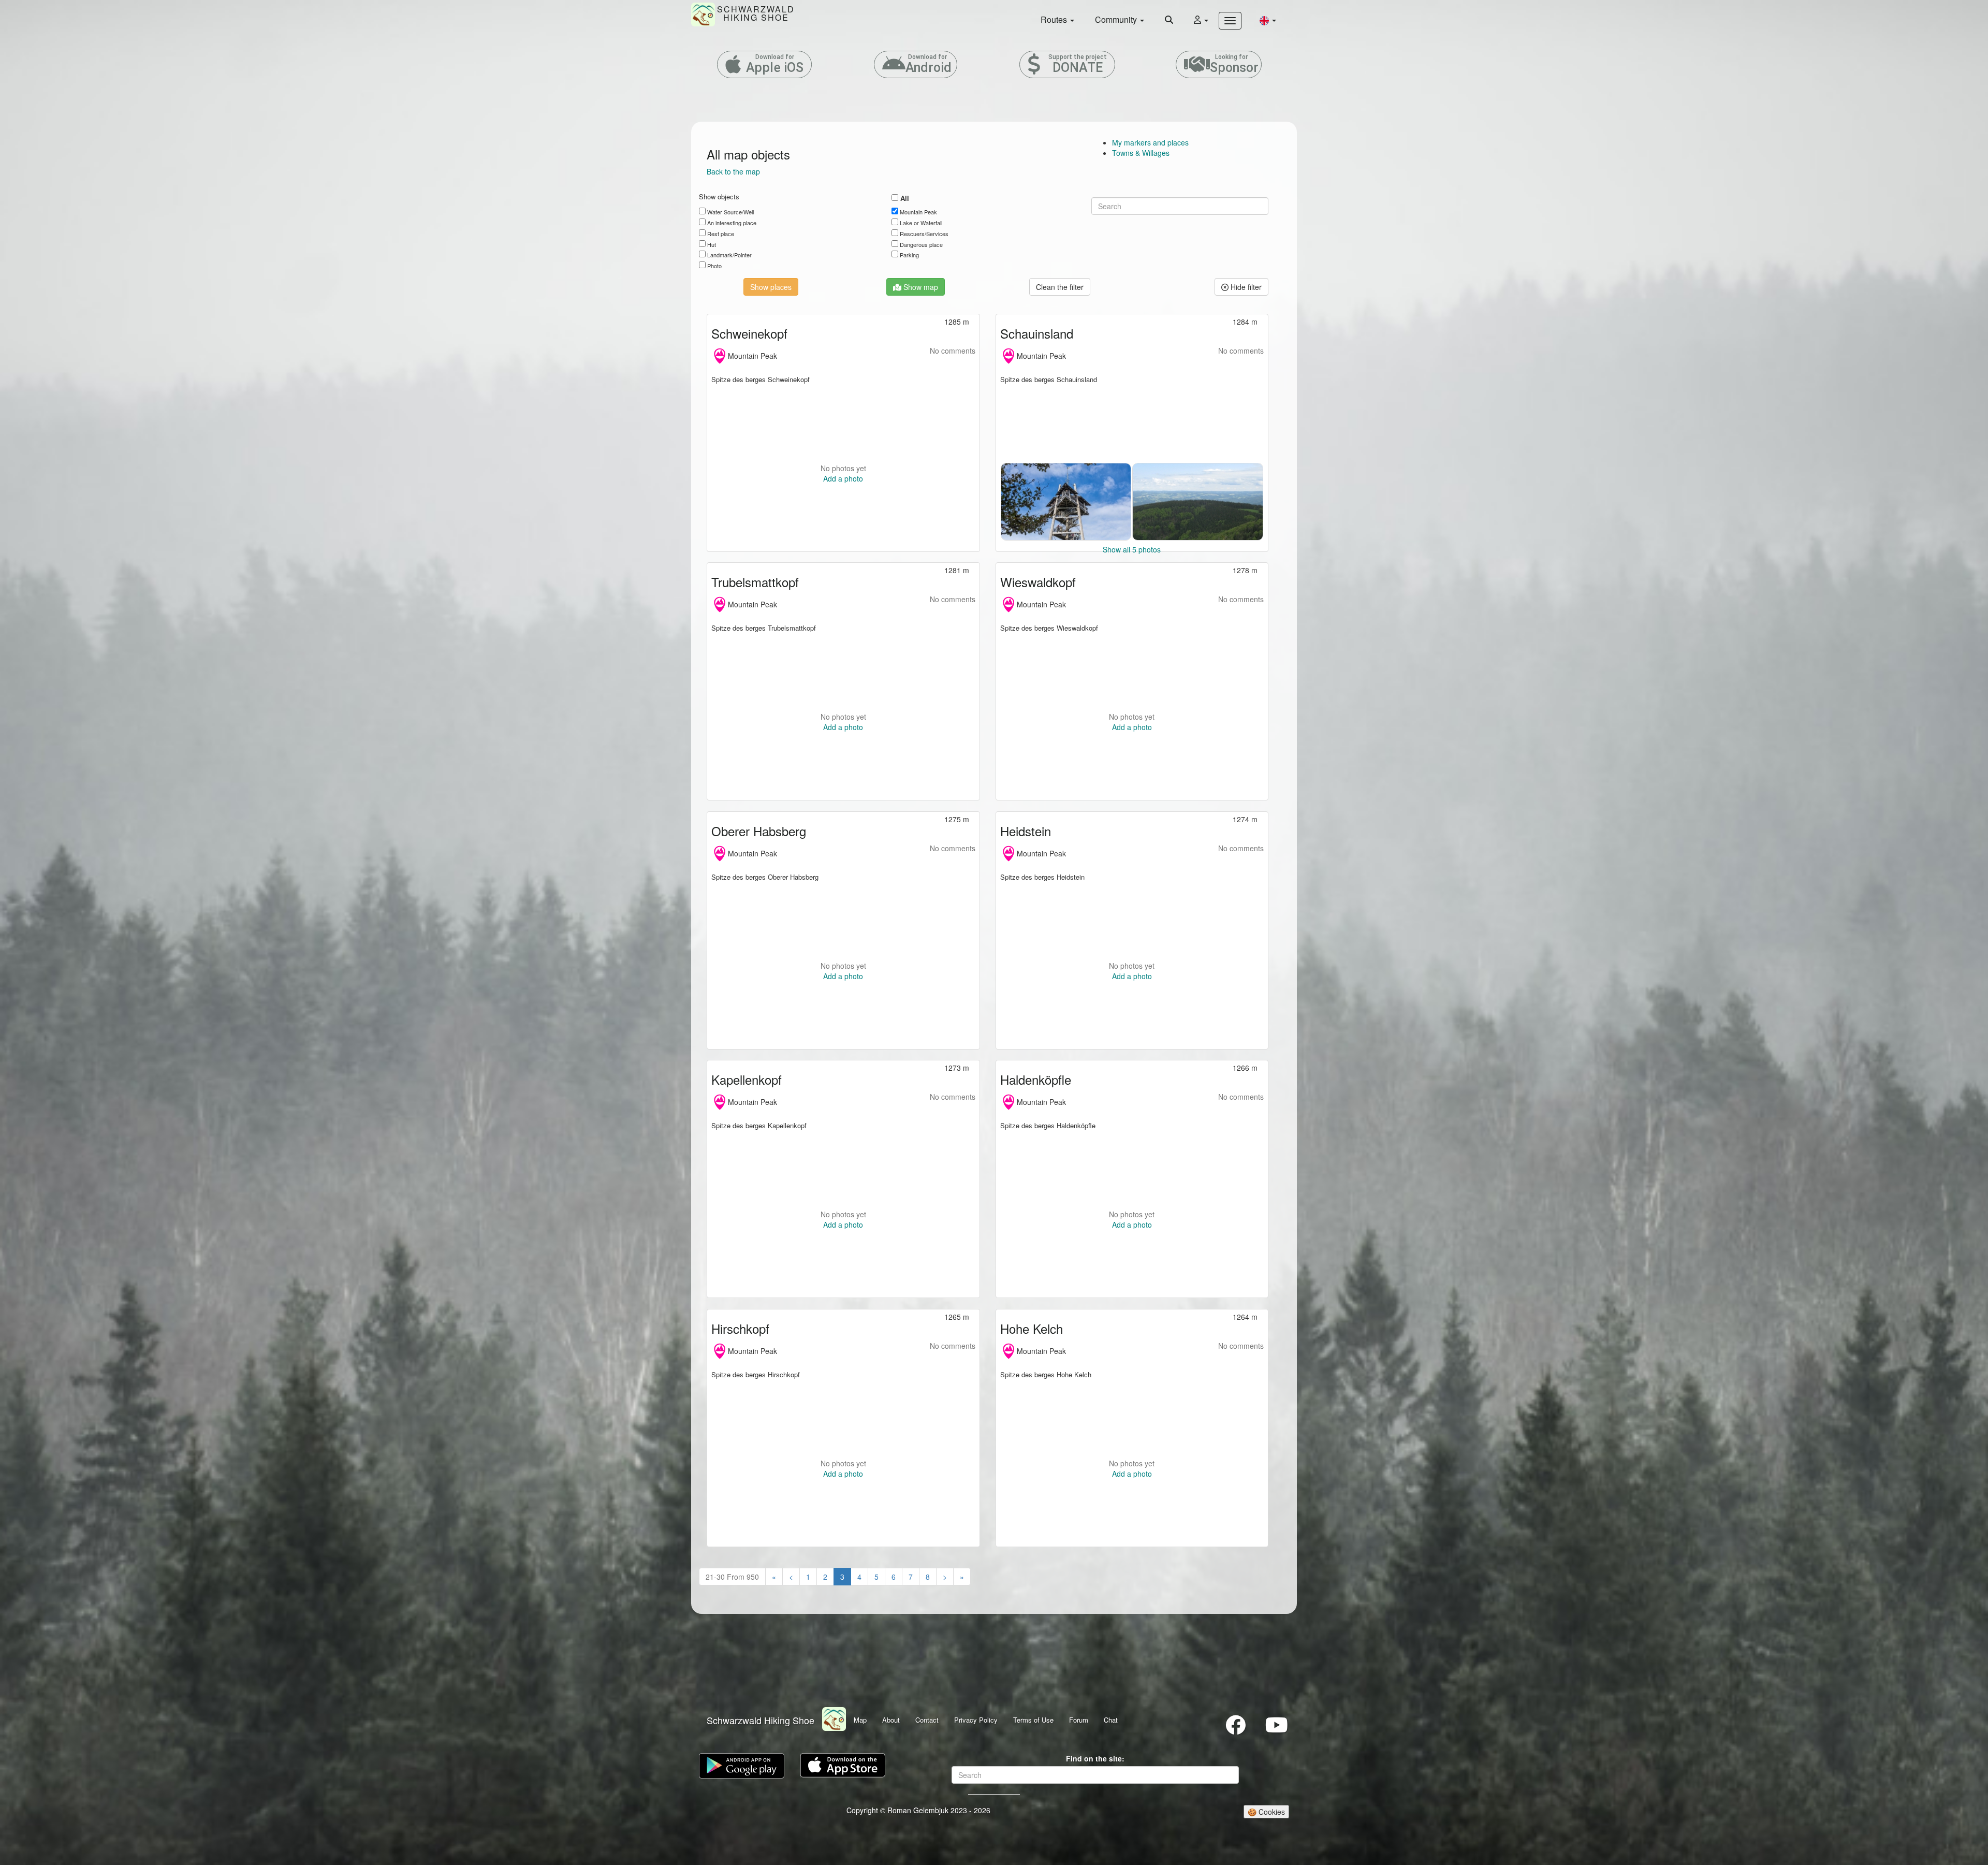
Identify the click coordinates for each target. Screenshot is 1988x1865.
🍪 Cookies (1266, 1812)
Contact (927, 1720)
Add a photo (843, 478)
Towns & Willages (1141, 153)
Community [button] (1117, 19)
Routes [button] (1055, 19)
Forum (1079, 1720)
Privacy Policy (976, 1720)
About (891, 1720)
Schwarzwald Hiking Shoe (761, 1720)
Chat (1111, 1720)
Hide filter (1245, 287)
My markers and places (1150, 142)
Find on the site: (1095, 1758)
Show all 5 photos (1132, 549)
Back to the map (733, 171)
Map (860, 1720)
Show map (920, 287)
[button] (1268, 20)
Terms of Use (1033, 1720)
